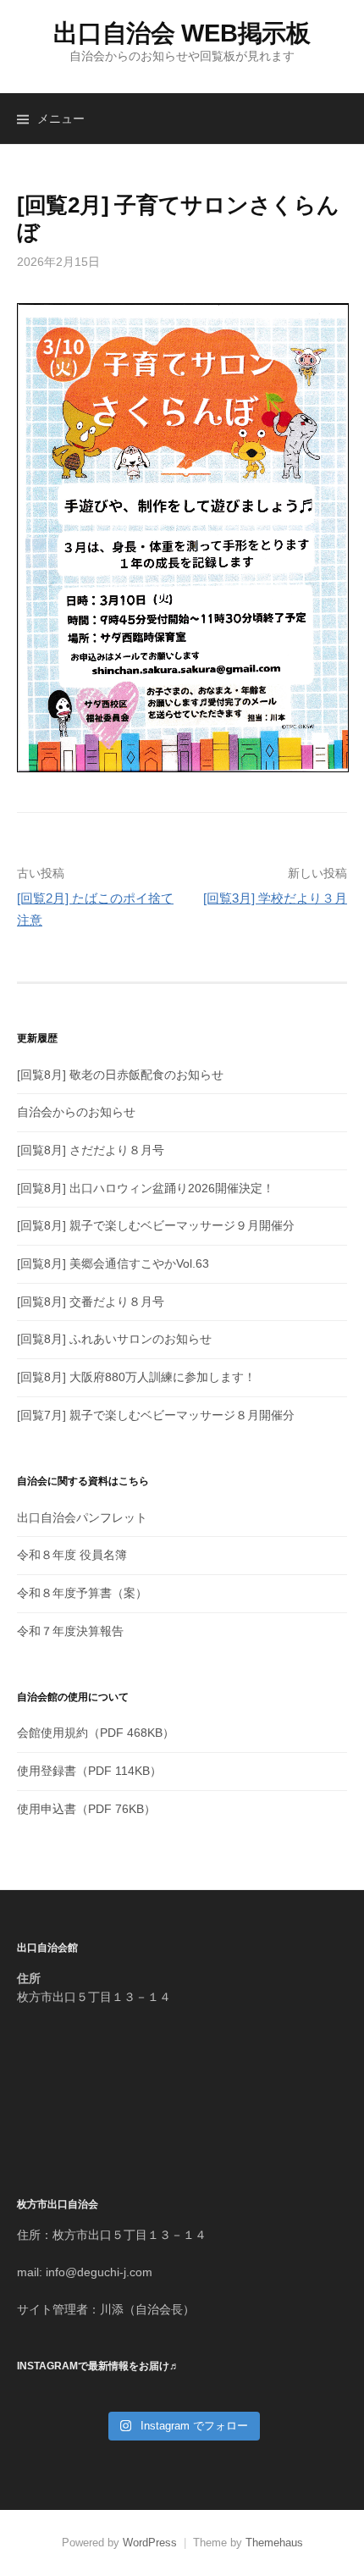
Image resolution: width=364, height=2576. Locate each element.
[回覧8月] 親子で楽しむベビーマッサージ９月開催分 (156, 1225)
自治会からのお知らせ (76, 1112)
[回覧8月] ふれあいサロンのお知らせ (114, 1339)
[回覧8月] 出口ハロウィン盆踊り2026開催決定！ (146, 1188)
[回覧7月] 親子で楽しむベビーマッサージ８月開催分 (156, 1415)
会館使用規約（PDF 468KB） (96, 1733)
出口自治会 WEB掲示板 (182, 33)
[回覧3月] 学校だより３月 (275, 898)
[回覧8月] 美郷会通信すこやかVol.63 (113, 1263)
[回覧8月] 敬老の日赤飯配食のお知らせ (120, 1075)
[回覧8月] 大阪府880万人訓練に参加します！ (136, 1377)
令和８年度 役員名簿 (72, 1555)
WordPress (150, 2543)
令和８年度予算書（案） (82, 1593)
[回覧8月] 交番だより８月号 (91, 1302)
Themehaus (274, 2543)
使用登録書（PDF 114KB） (89, 1771)
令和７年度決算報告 (70, 1631)
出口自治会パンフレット (82, 1517)
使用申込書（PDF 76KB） (86, 1809)
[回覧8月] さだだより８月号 (91, 1150)
